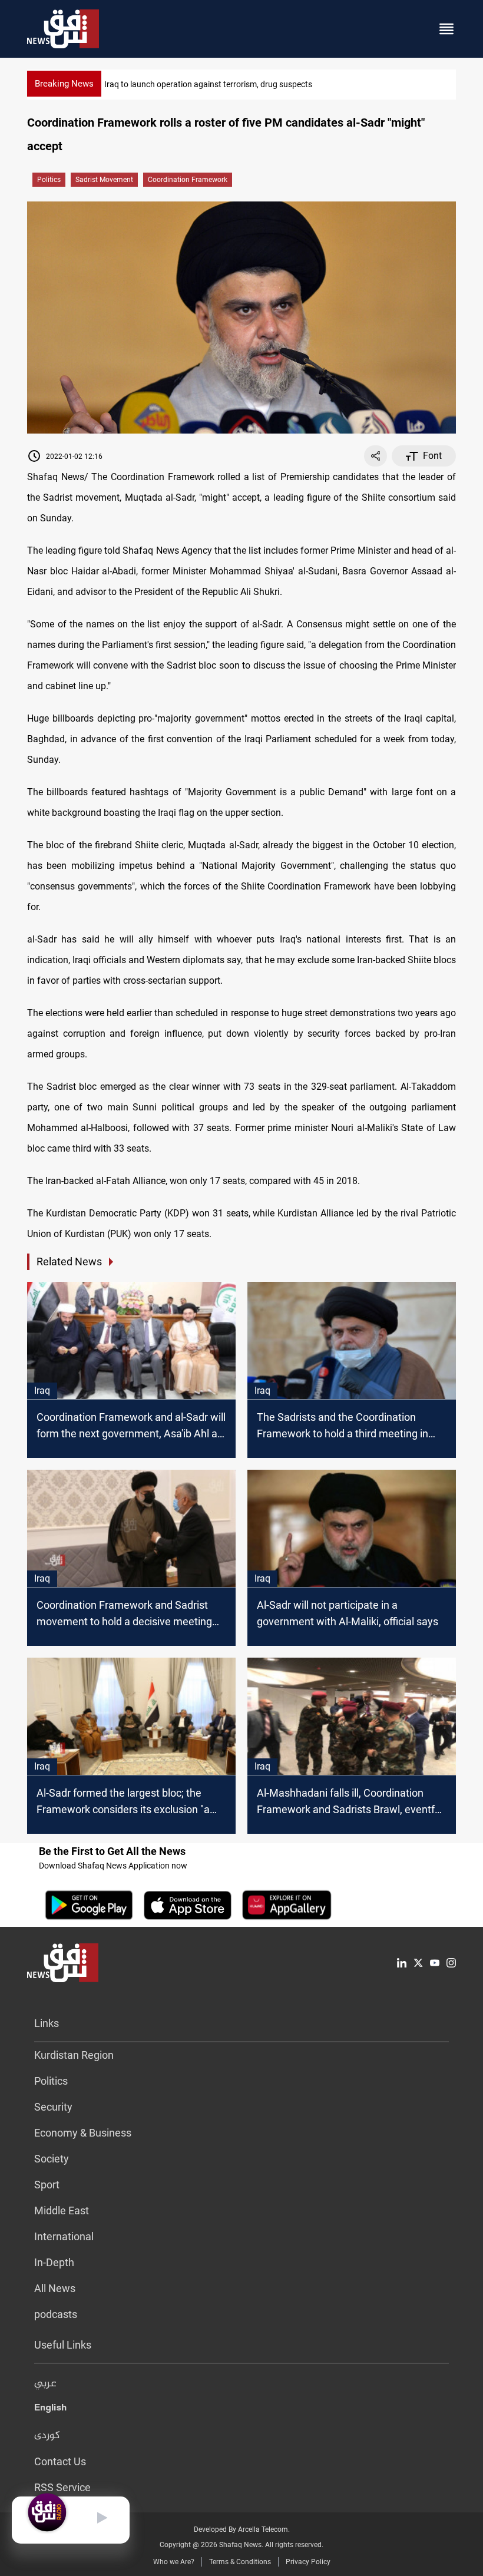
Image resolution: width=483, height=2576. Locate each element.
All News (55, 2288)
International (64, 2236)
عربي (45, 2384)
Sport (47, 2185)
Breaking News (64, 84)
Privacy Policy (308, 2562)
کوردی (47, 2436)
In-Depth (54, 2262)
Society (52, 2159)
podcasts (56, 2314)
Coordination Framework (188, 180)
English (50, 2410)
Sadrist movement (104, 180)
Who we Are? (174, 2562)
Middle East (62, 2210)
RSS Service (62, 2487)
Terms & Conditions (240, 2562)
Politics (49, 180)
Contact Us (60, 2461)
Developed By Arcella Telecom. (242, 2529)
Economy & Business (83, 2133)
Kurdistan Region (74, 2055)
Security (53, 2107)
